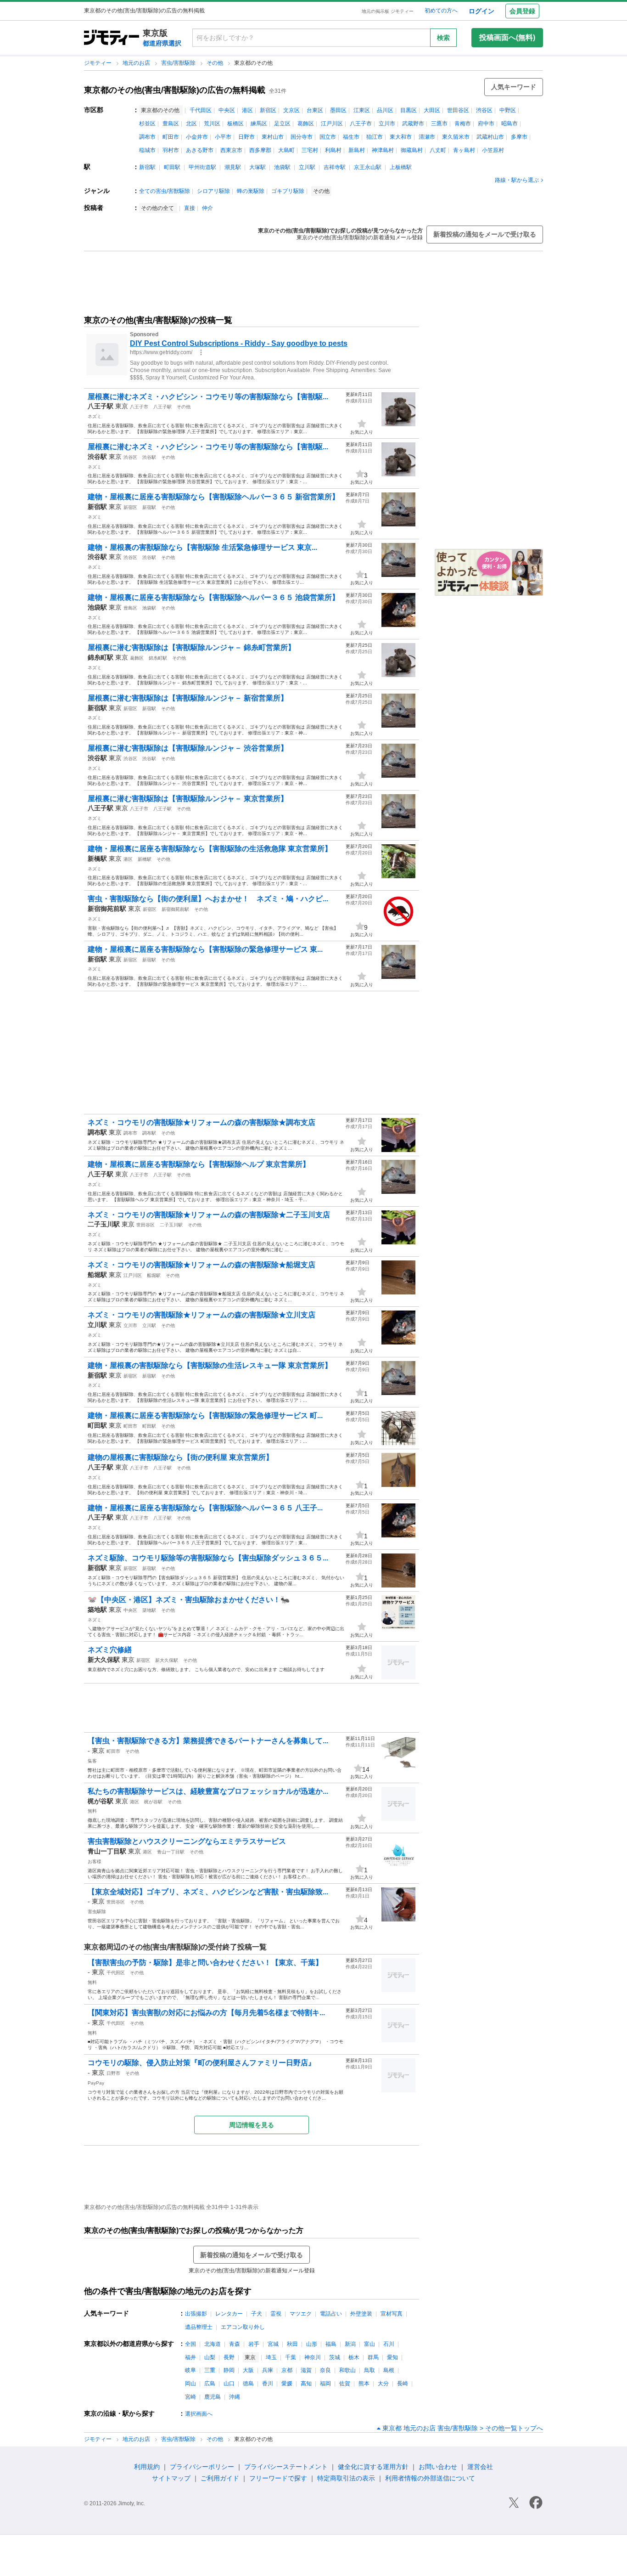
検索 (443, 38)
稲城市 (147, 150)
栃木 (354, 2357)
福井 (190, 2357)
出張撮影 (196, 2314)
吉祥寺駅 (335, 167)
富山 (369, 2344)
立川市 (387, 124)
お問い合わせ (438, 2467)
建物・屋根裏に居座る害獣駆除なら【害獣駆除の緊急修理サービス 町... (205, 1415)
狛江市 (375, 137)
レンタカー (229, 2314)
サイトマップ (171, 2478)
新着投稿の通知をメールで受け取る (485, 234)
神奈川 (313, 2357)
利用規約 (147, 2467)
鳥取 (369, 2370)
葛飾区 (306, 124)
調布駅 (149, 1133)
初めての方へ (441, 11)
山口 (229, 2384)
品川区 (385, 110)
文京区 (291, 110)
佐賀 (345, 2384)
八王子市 (361, 124)
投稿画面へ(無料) (507, 37)
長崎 (403, 2384)
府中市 (486, 124)
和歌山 (347, 2370)
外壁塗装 (361, 2314)
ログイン (481, 11)
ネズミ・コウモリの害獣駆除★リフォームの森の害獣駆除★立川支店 (202, 1315)
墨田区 (338, 110)
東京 (122, 406)
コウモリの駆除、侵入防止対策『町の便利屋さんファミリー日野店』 (202, 2063)
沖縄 (235, 2397)
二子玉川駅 (171, 1225)
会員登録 (522, 11)
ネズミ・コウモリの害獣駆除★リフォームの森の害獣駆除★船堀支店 (202, 1265)
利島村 (333, 150)
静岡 (229, 2370)
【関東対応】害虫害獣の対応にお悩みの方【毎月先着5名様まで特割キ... (206, 2013)
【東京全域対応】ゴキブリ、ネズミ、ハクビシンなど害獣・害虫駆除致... (208, 1892)
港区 (247, 110)
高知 (306, 2384)
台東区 (315, 110)
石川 (389, 2344)
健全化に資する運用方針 (373, 2467)
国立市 (328, 137)
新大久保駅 (167, 1660)
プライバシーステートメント (286, 2467)
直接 (190, 208)
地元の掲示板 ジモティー (388, 11)
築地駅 (149, 1610)
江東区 (362, 110)
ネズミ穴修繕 (110, 1650)
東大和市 (401, 137)
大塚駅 (258, 167)
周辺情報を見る (252, 2125)
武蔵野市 (413, 124)
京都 (287, 2370)
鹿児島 (213, 2397)
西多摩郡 (260, 150)
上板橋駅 (401, 167)
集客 (92, 1761)
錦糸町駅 (158, 658)
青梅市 (463, 124)
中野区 (508, 110)
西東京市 (231, 150)
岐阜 (190, 2370)
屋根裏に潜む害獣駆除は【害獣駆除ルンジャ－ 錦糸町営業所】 (191, 647)
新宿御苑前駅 (175, 909)
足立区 (282, 124)
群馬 (373, 2357)
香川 (268, 2384)
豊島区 (171, 124)
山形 (312, 2344)
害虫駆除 (97, 1912)
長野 (229, 2357)
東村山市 (273, 137)
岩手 (254, 2344)
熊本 (364, 2384)
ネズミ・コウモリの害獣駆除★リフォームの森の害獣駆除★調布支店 (202, 1122)
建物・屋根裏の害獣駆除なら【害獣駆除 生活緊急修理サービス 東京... (202, 547)
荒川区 (212, 124)
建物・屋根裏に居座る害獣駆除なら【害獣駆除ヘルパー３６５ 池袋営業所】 (213, 597)
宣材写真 (392, 2314)
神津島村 (383, 150)
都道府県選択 (162, 43)
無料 (92, 1811)
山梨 (210, 2357)
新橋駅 (145, 859)
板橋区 (235, 124)
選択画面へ (199, 2414)
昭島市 (509, 124)
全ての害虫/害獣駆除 (165, 191)
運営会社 (480, 2467)
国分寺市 (302, 137)
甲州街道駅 (202, 167)
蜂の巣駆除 (251, 191)
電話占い (331, 2314)
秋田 (292, 2344)
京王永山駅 (368, 167)
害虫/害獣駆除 (179, 63)
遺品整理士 (199, 2327)
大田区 (432, 110)
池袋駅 (282, 167)
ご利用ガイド (220, 2478)
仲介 (207, 208)
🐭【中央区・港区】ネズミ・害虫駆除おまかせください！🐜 (189, 1600)
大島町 (286, 150)
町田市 (171, 137)
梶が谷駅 (153, 1802)
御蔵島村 (412, 150)
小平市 (223, 137)
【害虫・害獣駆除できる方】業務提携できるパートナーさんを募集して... (208, 1741)
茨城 (335, 2357)
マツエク (301, 2314)
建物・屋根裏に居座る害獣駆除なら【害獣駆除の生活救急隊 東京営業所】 (210, 849)
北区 (191, 124)
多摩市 (519, 137)
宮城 (273, 2344)
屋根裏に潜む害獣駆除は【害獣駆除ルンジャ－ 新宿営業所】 (188, 698)
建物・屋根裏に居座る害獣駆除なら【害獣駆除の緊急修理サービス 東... (205, 949)
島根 (389, 2370)
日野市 (246, 137)
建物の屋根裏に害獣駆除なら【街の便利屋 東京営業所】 (180, 1457)
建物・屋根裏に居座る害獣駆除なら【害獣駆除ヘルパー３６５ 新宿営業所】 (213, 497)
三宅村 (310, 150)
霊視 (276, 2314)
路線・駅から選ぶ (517, 180)
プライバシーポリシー (202, 2467)
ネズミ (95, 416)
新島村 (357, 150)
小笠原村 (493, 150)
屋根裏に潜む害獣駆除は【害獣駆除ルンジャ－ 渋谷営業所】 (188, 748)
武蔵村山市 (490, 137)
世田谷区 (458, 110)
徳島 (248, 2384)
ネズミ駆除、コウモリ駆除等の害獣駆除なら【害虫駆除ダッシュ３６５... (208, 1558)
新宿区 (268, 110)
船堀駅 (154, 1275)
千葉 (291, 2357)
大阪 (248, 2370)
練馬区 (259, 124)
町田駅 (172, 167)
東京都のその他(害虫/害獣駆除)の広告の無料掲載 (175, 90)
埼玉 (271, 2357)
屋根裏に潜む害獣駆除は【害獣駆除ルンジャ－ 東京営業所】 (188, 799)
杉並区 (147, 124)
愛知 (392, 2357)
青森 (235, 2344)
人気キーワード (514, 87)
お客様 (95, 1861)
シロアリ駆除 (213, 191)
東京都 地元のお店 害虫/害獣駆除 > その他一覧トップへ (463, 2428)
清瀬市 (427, 137)
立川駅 (307, 167)
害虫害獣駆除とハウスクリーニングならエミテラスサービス (187, 1841)
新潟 (350, 2344)
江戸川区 (332, 124)
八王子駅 (162, 407)
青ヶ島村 (464, 150)
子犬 (257, 2314)
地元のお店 (137, 63)
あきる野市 (200, 150)
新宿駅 (147, 167)
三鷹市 (439, 124)
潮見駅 (233, 167)
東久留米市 (456, 137)
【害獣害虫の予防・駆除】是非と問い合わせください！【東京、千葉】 (205, 1963)
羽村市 (171, 150)
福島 (331, 2344)
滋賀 (306, 2370)
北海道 (213, 2344)
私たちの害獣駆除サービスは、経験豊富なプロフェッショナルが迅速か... (208, 1791)
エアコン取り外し (243, 2327)
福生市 (351, 137)
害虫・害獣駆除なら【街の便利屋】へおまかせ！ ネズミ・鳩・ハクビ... (208, 899)
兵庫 (268, 2370)
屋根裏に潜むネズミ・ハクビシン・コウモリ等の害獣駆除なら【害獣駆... (208, 397)
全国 (190, 2344)
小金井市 (197, 137)
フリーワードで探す (278, 2478)
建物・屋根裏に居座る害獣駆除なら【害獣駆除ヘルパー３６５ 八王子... (205, 1508)
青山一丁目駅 (171, 1852)
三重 (210, 2370)
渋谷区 (484, 110)
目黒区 (409, 110)
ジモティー (98, 63)
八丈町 (438, 150)
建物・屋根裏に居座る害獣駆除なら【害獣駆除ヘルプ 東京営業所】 (199, 1164)
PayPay (96, 2083)
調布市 (147, 137)
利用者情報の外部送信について (430, 2478)
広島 (210, 2384)
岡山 (190, 2384)
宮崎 (190, 2397)
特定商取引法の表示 (346, 2478)
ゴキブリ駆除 (288, 191)
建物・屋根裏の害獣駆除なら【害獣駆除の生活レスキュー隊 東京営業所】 (210, 1365)
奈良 (325, 2370)
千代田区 (201, 110)
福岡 (325, 2384)
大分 (383, 2384)
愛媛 (287, 2384)
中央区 (227, 110)
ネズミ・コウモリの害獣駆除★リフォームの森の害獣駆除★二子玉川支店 (209, 1215)
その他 (216, 63)
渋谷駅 (149, 457)
